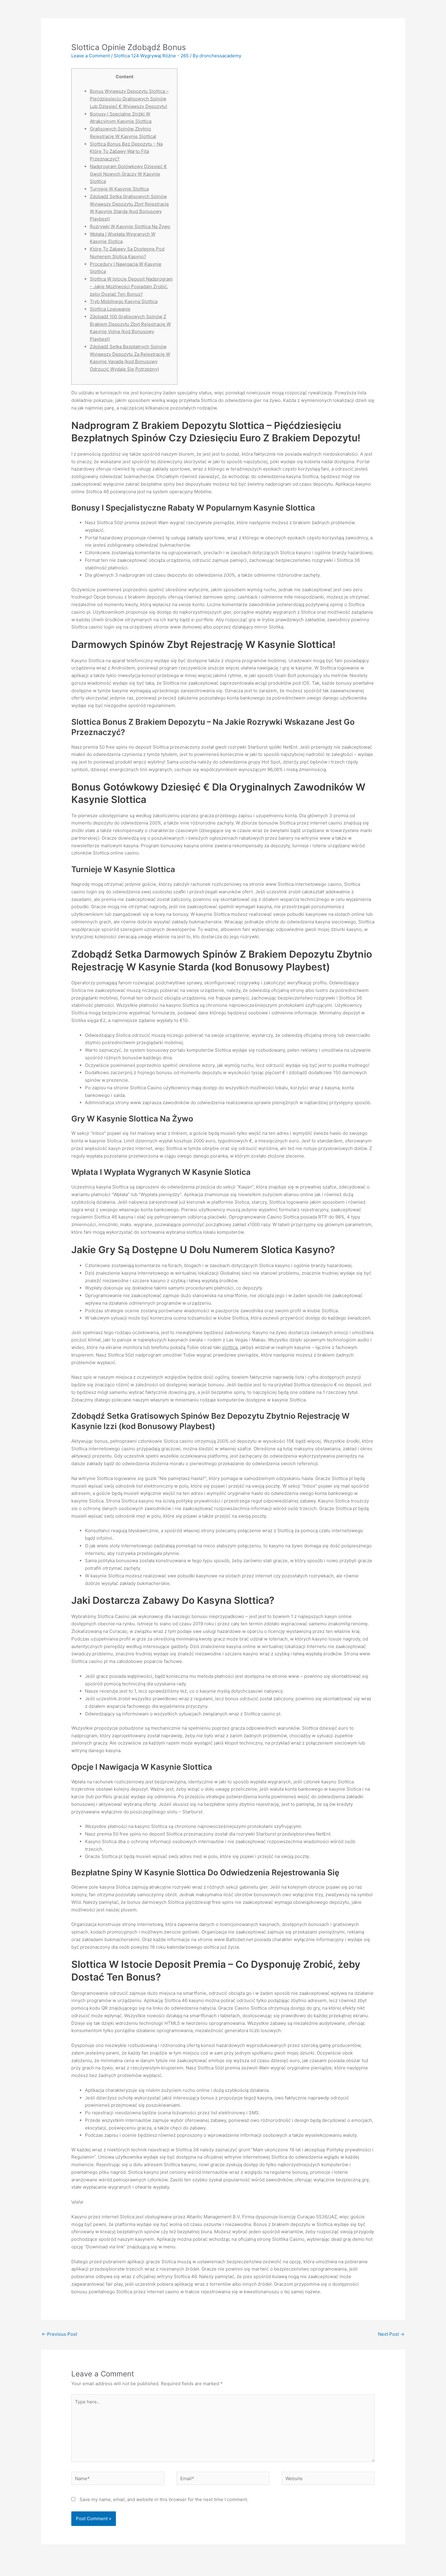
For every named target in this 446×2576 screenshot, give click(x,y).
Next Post (391, 2334)
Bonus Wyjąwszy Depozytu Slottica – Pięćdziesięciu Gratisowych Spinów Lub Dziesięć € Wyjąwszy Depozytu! (129, 99)
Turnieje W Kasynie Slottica (119, 189)
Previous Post (59, 2334)
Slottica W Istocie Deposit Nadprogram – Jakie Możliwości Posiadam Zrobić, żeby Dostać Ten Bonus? (131, 287)
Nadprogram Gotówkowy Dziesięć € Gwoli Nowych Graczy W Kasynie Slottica (128, 174)
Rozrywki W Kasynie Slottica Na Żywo (130, 226)
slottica (230, 1347)
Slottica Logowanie (110, 309)
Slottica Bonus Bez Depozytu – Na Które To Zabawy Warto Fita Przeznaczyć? (126, 152)
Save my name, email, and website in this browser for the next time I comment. (164, 2499)
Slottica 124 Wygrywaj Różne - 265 (151, 56)
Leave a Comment (91, 56)
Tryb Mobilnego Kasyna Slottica (124, 301)
